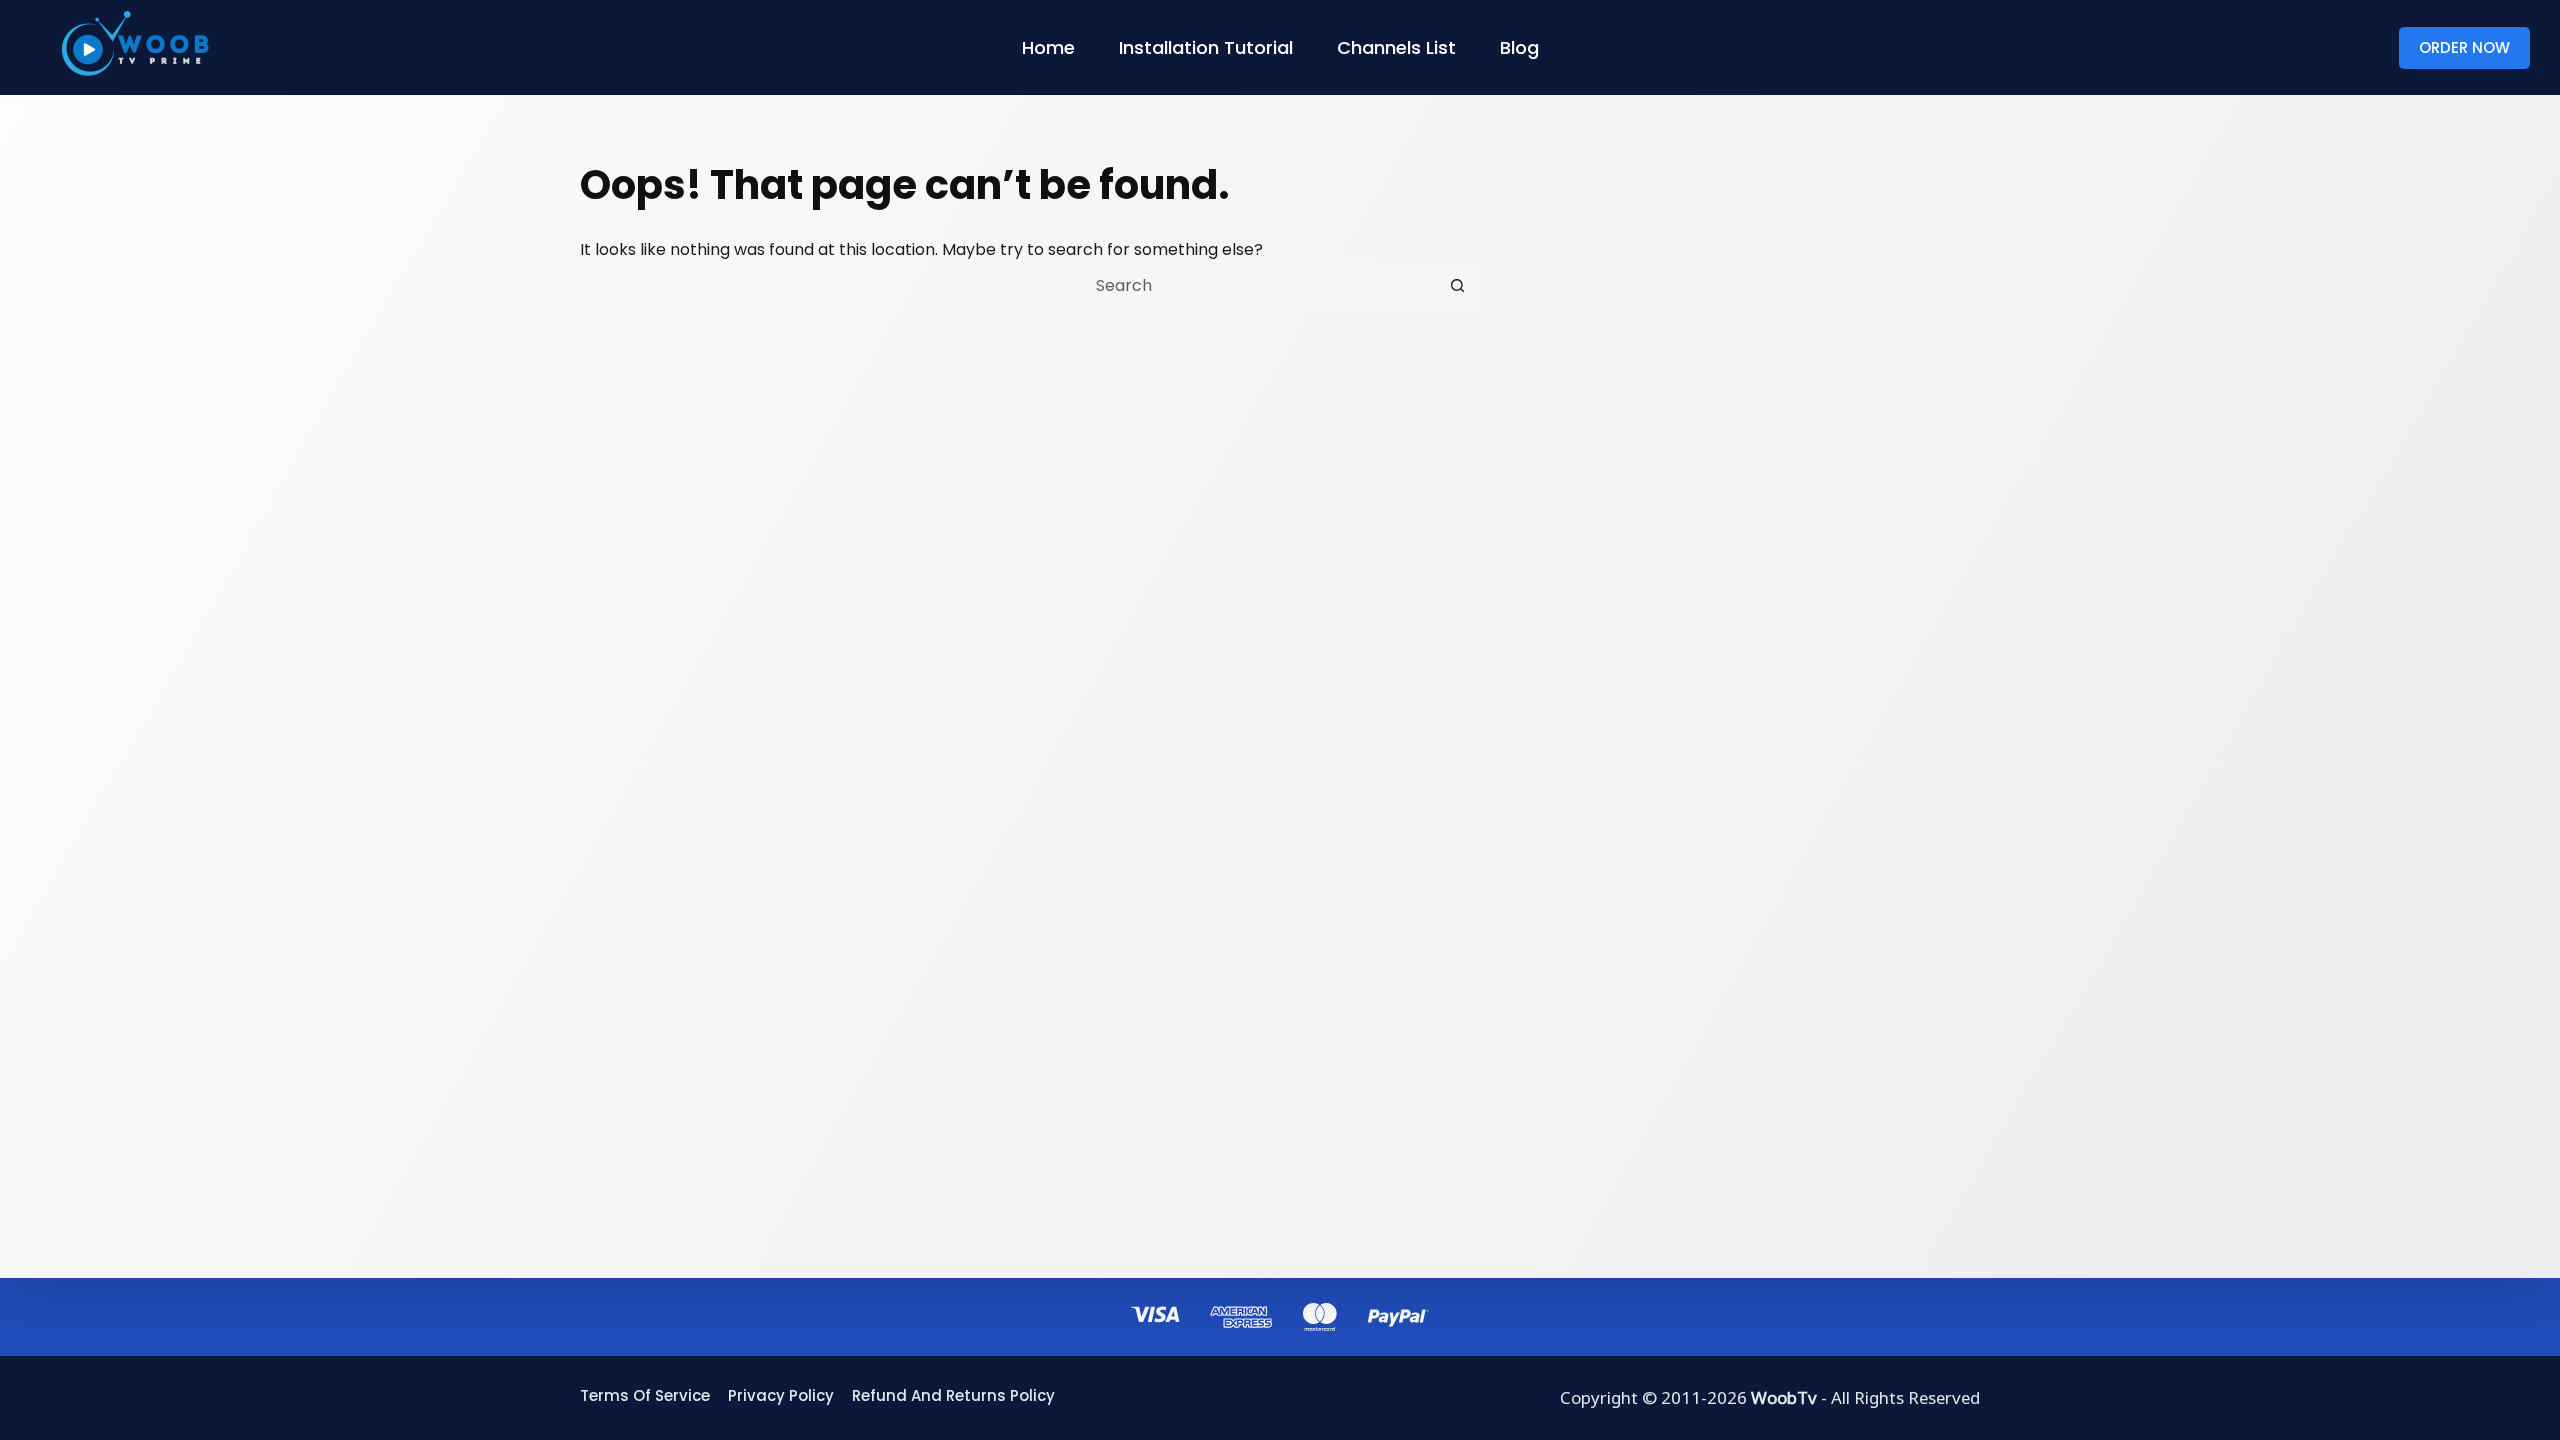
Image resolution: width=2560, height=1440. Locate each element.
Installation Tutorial (1206, 47)
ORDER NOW (2464, 47)
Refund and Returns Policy (953, 1395)
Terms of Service (645, 1395)
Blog (1519, 47)
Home (1048, 47)
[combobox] (1258, 285)
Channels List (1396, 47)
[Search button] (1457, 285)
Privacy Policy (781, 1395)
